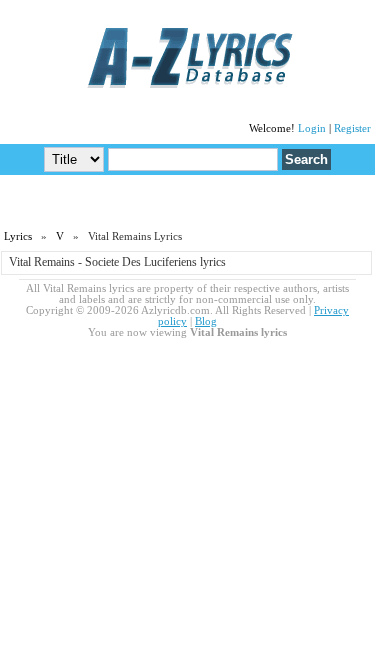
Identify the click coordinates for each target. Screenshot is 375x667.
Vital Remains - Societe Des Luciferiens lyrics (117, 262)
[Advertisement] (188, 201)
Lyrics (18, 236)
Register (352, 128)
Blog (206, 321)
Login (312, 128)
